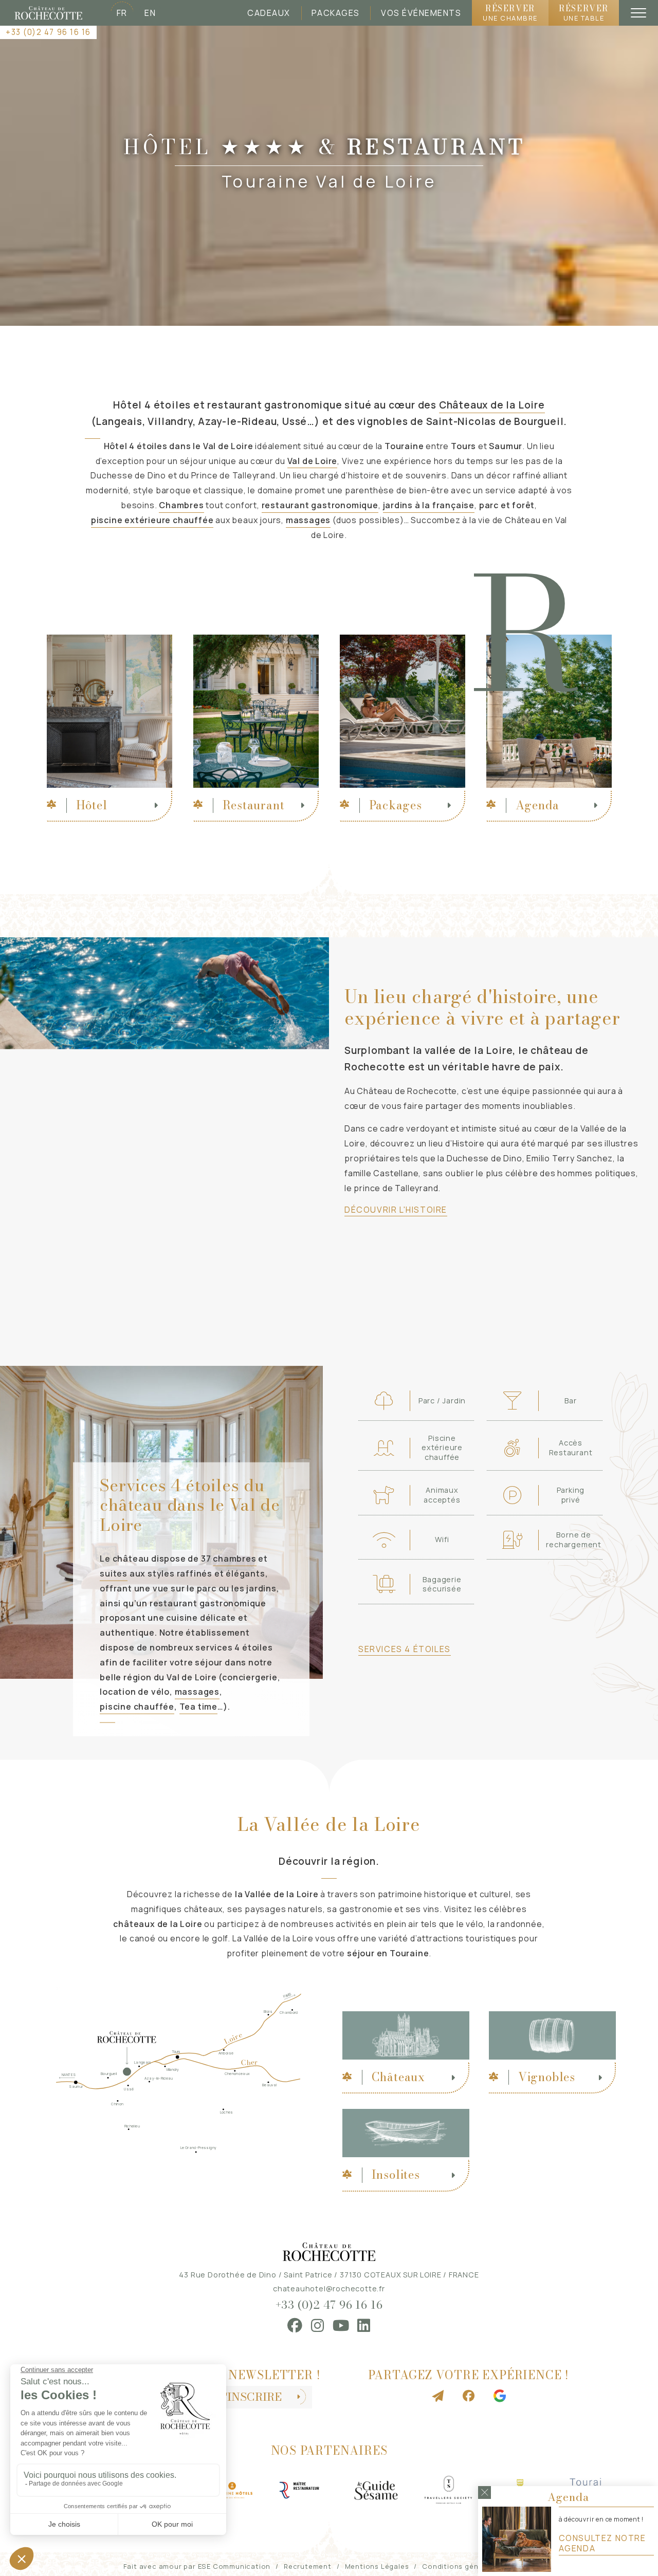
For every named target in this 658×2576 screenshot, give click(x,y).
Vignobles (547, 2077)
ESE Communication (234, 2566)
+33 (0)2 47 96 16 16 (48, 32)
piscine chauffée (137, 1707)
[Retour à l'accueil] (48, 13)
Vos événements (421, 13)
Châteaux (398, 2077)
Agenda (538, 805)
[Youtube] (341, 2325)
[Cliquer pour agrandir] (164, 956)
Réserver (510, 12)
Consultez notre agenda (602, 2543)
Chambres (181, 505)
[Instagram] (318, 2325)
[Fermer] (485, 2492)
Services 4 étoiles (405, 1649)
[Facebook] (295, 2325)
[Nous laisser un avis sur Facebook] (469, 2396)
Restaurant (254, 805)
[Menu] (638, 13)
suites (114, 1573)
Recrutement (308, 2566)
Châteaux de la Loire (492, 405)
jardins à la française (429, 505)
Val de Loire (313, 461)
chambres (234, 1559)
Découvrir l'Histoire (396, 1210)
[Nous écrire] (438, 2396)
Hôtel (92, 805)
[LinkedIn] (364, 2325)
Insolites (396, 2175)
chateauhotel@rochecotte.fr (329, 2288)
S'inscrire (250, 2397)
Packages (335, 13)
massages (308, 520)
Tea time (198, 1707)
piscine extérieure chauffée (152, 520)
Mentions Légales (377, 2566)
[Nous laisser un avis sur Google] (500, 2396)
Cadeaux (269, 13)
